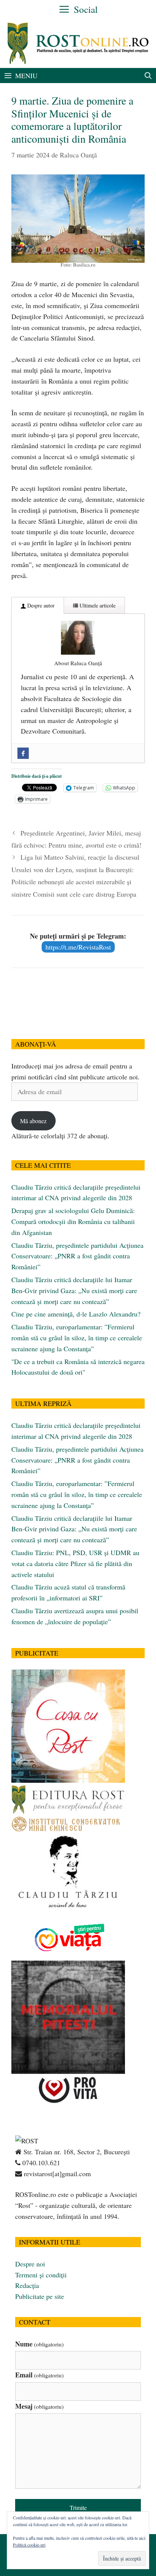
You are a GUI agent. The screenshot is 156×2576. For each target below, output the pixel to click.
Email (39, 2375)
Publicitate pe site (40, 2296)
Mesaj (39, 2406)
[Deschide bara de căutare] (148, 76)
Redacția (27, 2285)
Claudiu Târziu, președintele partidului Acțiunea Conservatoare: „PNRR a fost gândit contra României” (77, 1256)
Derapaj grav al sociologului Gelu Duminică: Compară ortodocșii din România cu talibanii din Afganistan (73, 1221)
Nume (39, 2344)
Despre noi (30, 2264)
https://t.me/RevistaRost (78, 947)
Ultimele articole (97, 605)
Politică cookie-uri (29, 2545)
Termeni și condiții (41, 2275)
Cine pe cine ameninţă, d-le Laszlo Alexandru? (76, 1314)
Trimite (78, 2507)
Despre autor (40, 605)
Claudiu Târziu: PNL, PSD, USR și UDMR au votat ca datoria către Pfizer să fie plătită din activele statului (75, 1563)
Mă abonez (33, 1121)
